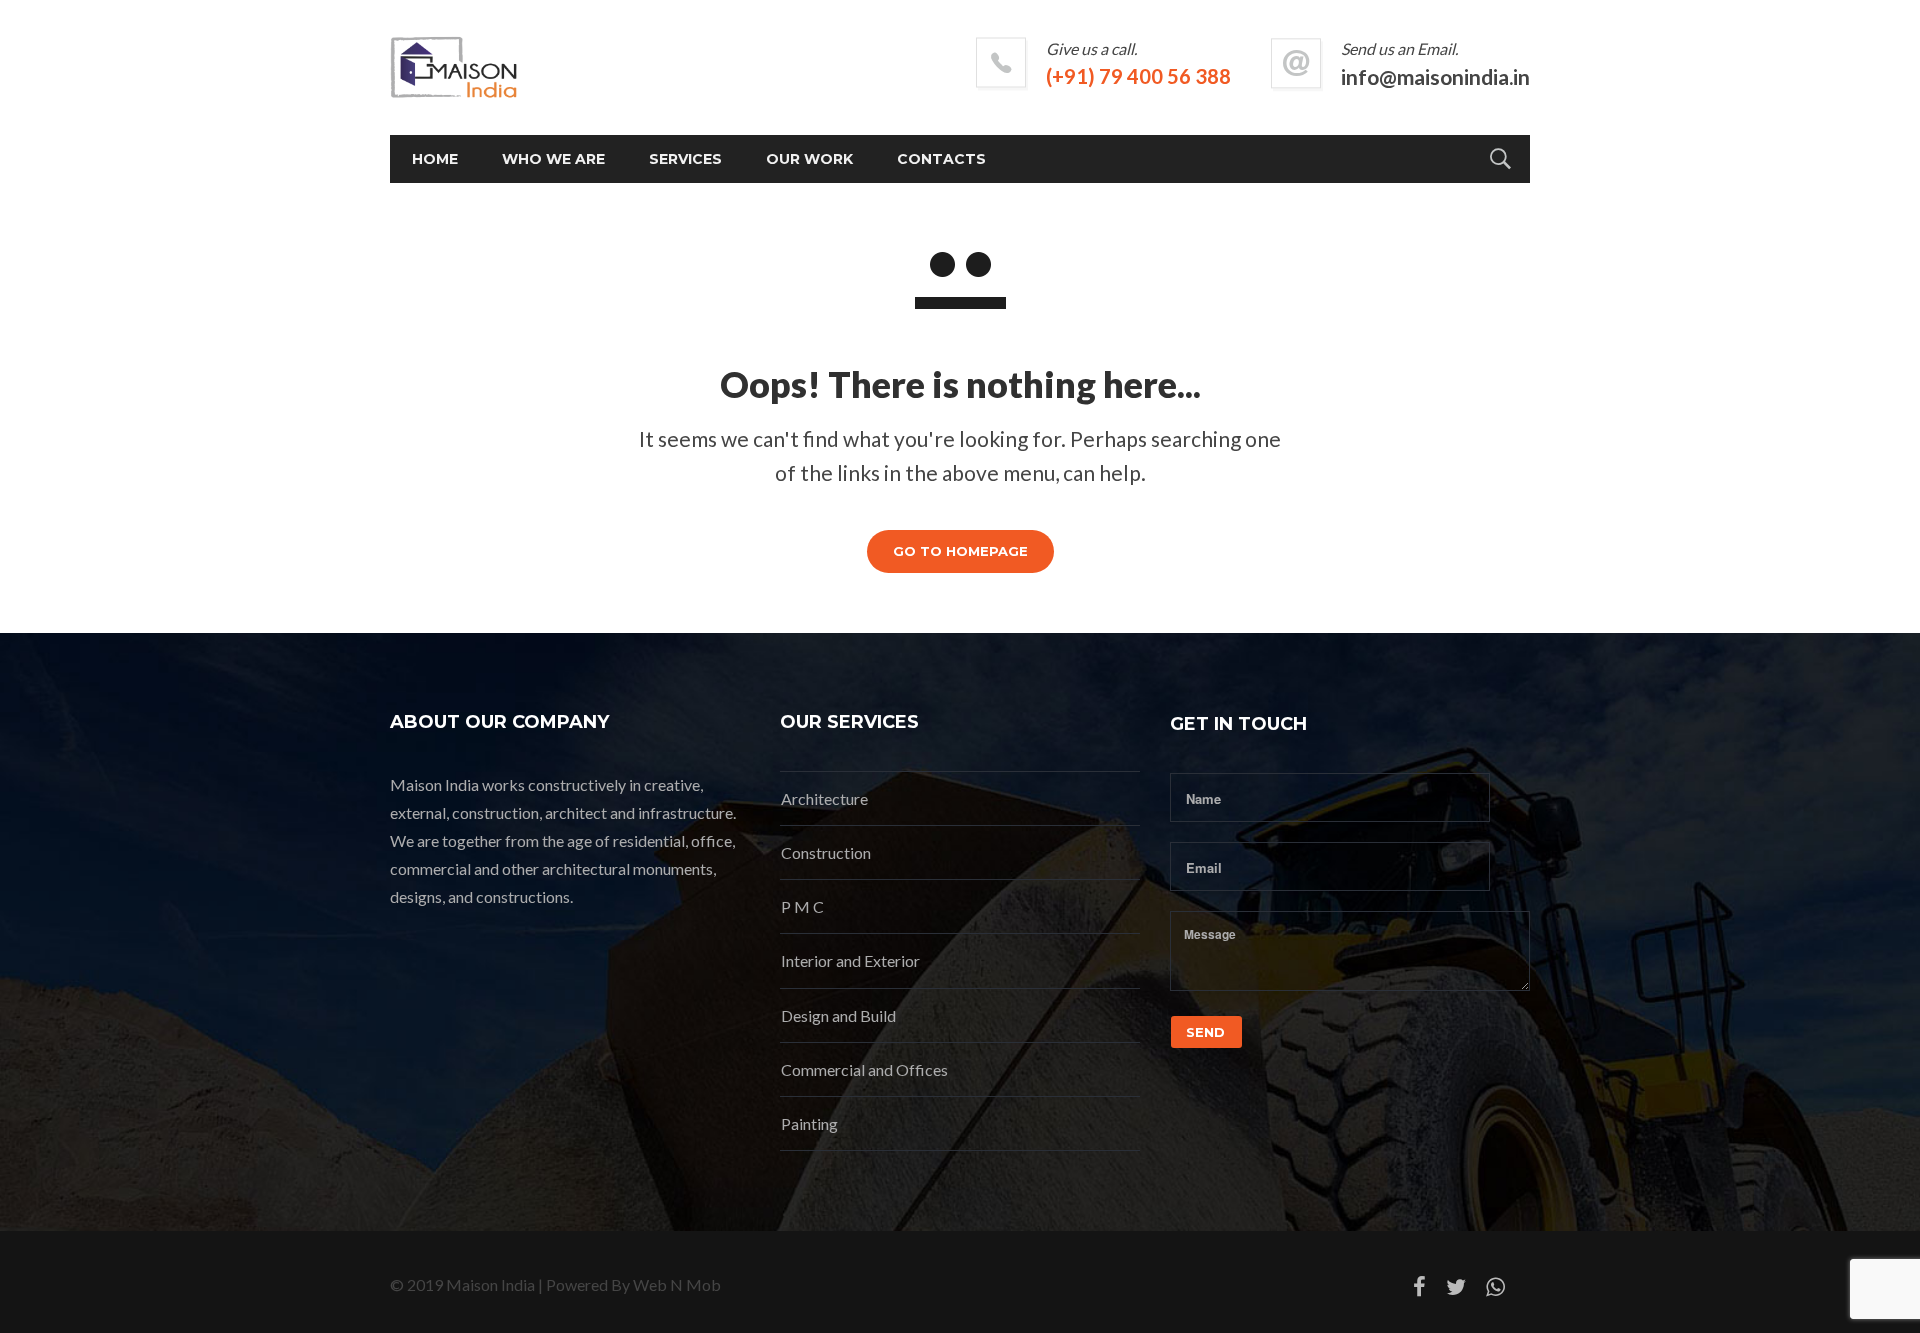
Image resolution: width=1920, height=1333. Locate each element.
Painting (809, 1123)
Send (1205, 1032)
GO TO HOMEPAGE (960, 551)
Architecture (824, 798)
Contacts (941, 159)
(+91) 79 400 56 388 (1138, 76)
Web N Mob (677, 1284)
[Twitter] (1456, 1291)
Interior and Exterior (850, 960)
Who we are (553, 159)
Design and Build (838, 1015)
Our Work (809, 159)
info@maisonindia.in (1435, 77)
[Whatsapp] (1495, 1291)
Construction (826, 852)
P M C (802, 906)
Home (435, 159)
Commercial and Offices (864, 1069)
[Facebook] (1419, 1291)
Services (685, 159)
